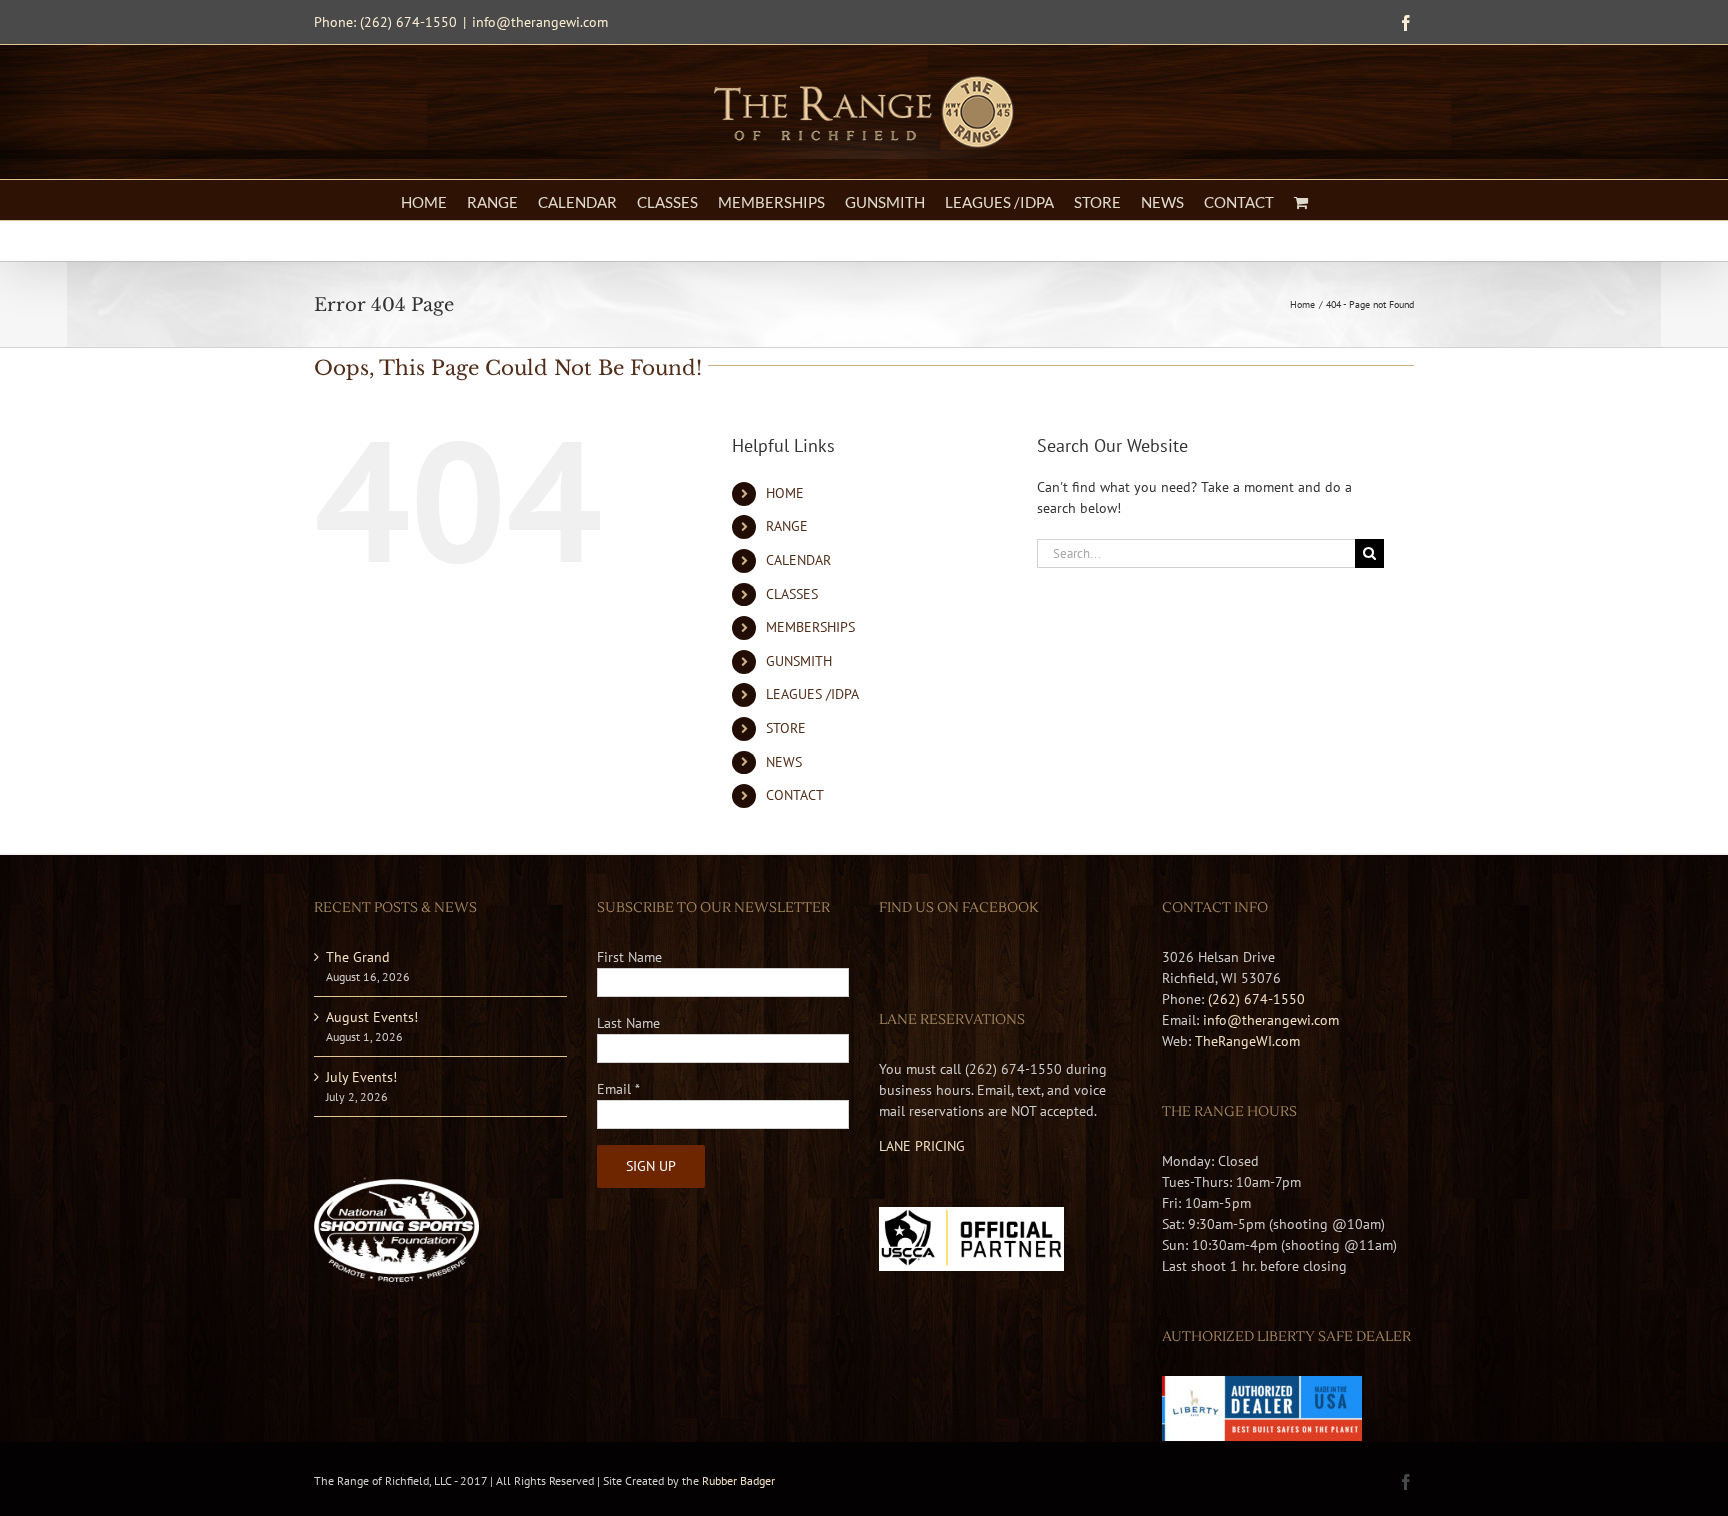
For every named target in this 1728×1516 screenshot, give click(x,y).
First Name (629, 957)
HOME (785, 493)
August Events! (372, 1017)
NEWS (784, 762)
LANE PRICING (922, 1146)
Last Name (628, 1023)
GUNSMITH (799, 661)
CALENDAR (798, 560)
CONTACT (795, 795)
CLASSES (792, 594)
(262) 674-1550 (1256, 999)
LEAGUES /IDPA (812, 694)
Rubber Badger (738, 1480)
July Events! (361, 1077)
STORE (786, 728)
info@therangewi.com (540, 22)
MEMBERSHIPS (810, 627)
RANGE (787, 526)
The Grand (358, 957)
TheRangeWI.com (1247, 1041)
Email (618, 1089)
